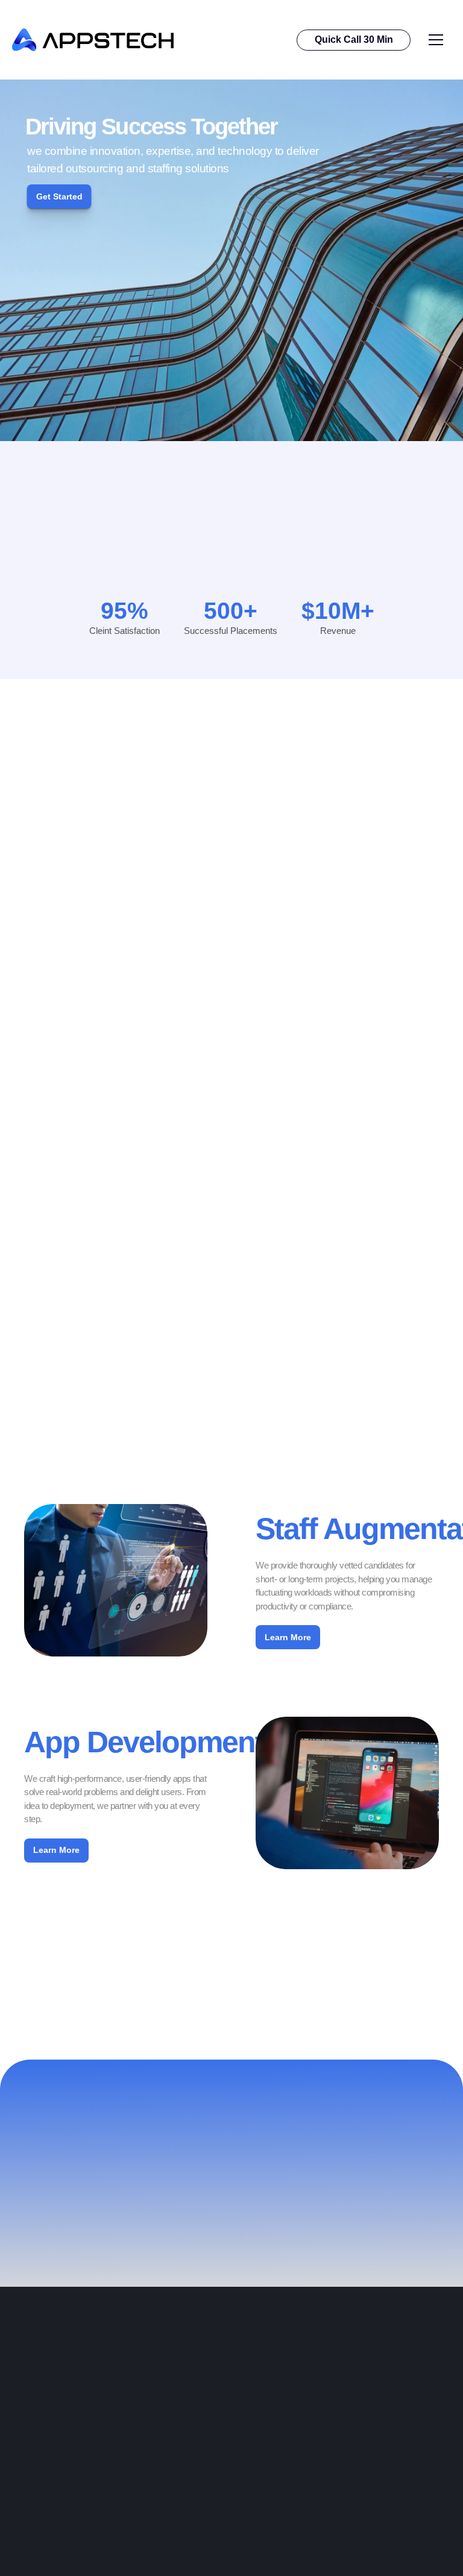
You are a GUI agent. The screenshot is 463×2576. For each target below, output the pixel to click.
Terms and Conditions (189, 2543)
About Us (30, 2503)
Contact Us (169, 2503)
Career (26, 2523)
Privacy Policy (175, 2523)
